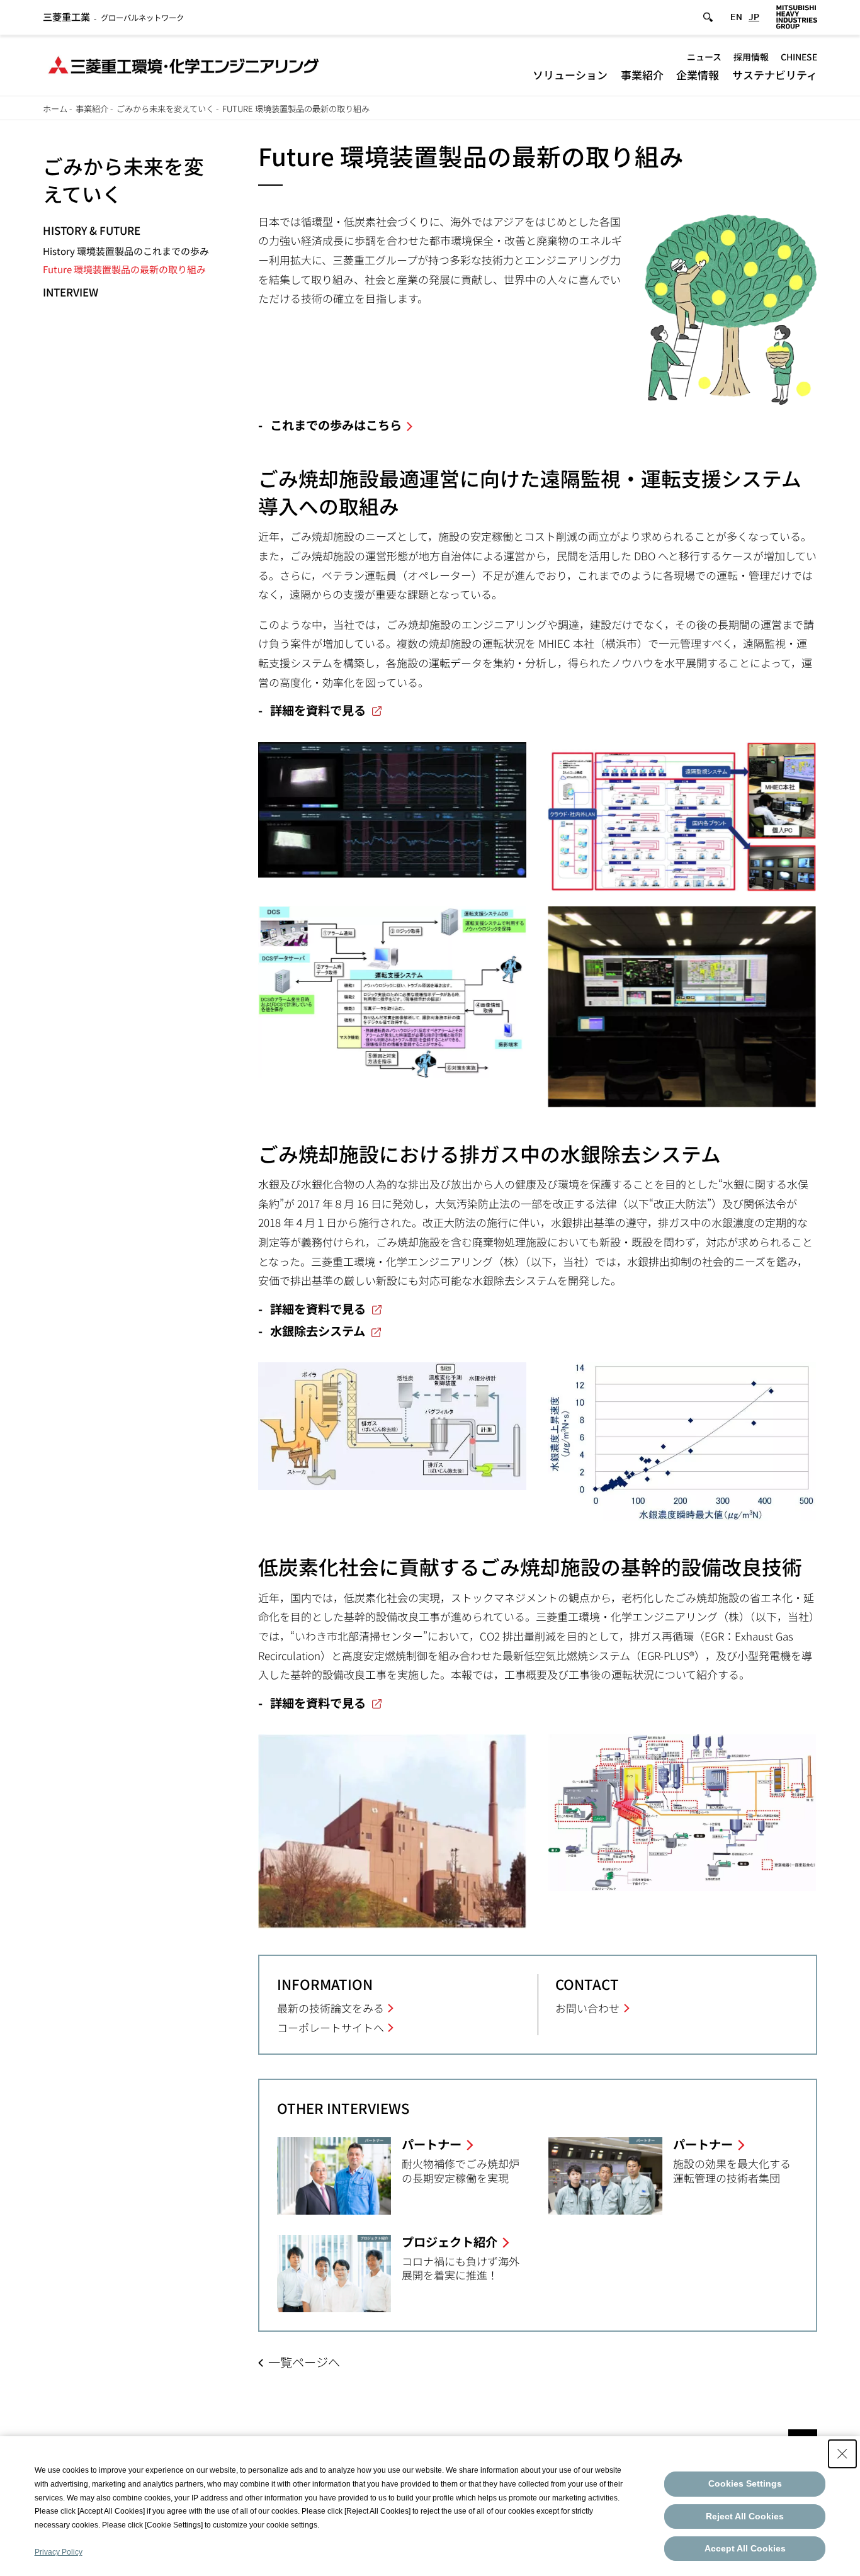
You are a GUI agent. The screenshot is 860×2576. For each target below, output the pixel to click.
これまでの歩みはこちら (336, 425)
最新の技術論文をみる (331, 2008)
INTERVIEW (71, 292)
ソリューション (570, 75)
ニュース (704, 57)
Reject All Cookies (745, 2516)
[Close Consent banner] (842, 2454)
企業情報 (698, 75)
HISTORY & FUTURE (92, 230)
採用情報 (751, 57)
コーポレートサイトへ (331, 2027)
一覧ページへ (304, 2362)
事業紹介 (642, 75)
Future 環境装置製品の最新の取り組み (124, 269)
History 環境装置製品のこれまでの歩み (126, 251)
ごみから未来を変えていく (165, 109)
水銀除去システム (318, 1331)
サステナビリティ (775, 75)
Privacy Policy (59, 2552)
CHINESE (799, 57)
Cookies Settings (745, 2483)
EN (736, 17)
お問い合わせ (587, 2008)
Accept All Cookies (745, 2548)
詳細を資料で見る (318, 710)
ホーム (55, 109)
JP (754, 17)
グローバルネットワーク (113, 18)
